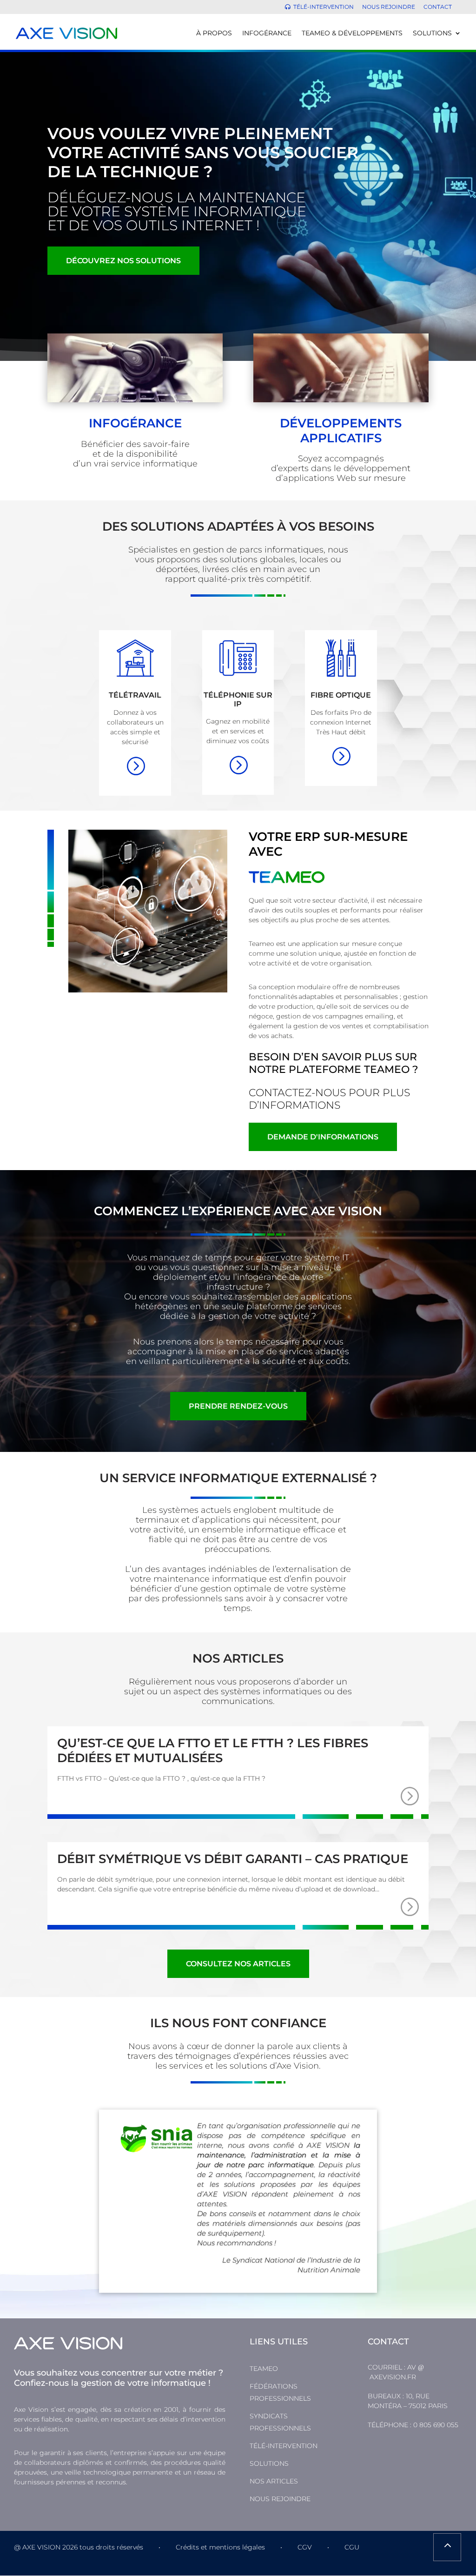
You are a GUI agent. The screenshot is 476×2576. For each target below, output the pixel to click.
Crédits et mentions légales (220, 2547)
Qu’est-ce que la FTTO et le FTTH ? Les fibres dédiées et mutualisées (213, 1750)
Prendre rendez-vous (238, 1406)
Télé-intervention (324, 7)
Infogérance (267, 33)
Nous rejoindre (389, 7)
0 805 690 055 (436, 2425)
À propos (214, 33)
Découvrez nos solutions (123, 261)
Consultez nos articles (238, 1964)
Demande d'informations (323, 1137)
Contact (438, 7)
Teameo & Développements (352, 33)
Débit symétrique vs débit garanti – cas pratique (233, 1859)
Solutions (432, 33)
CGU (352, 2547)
